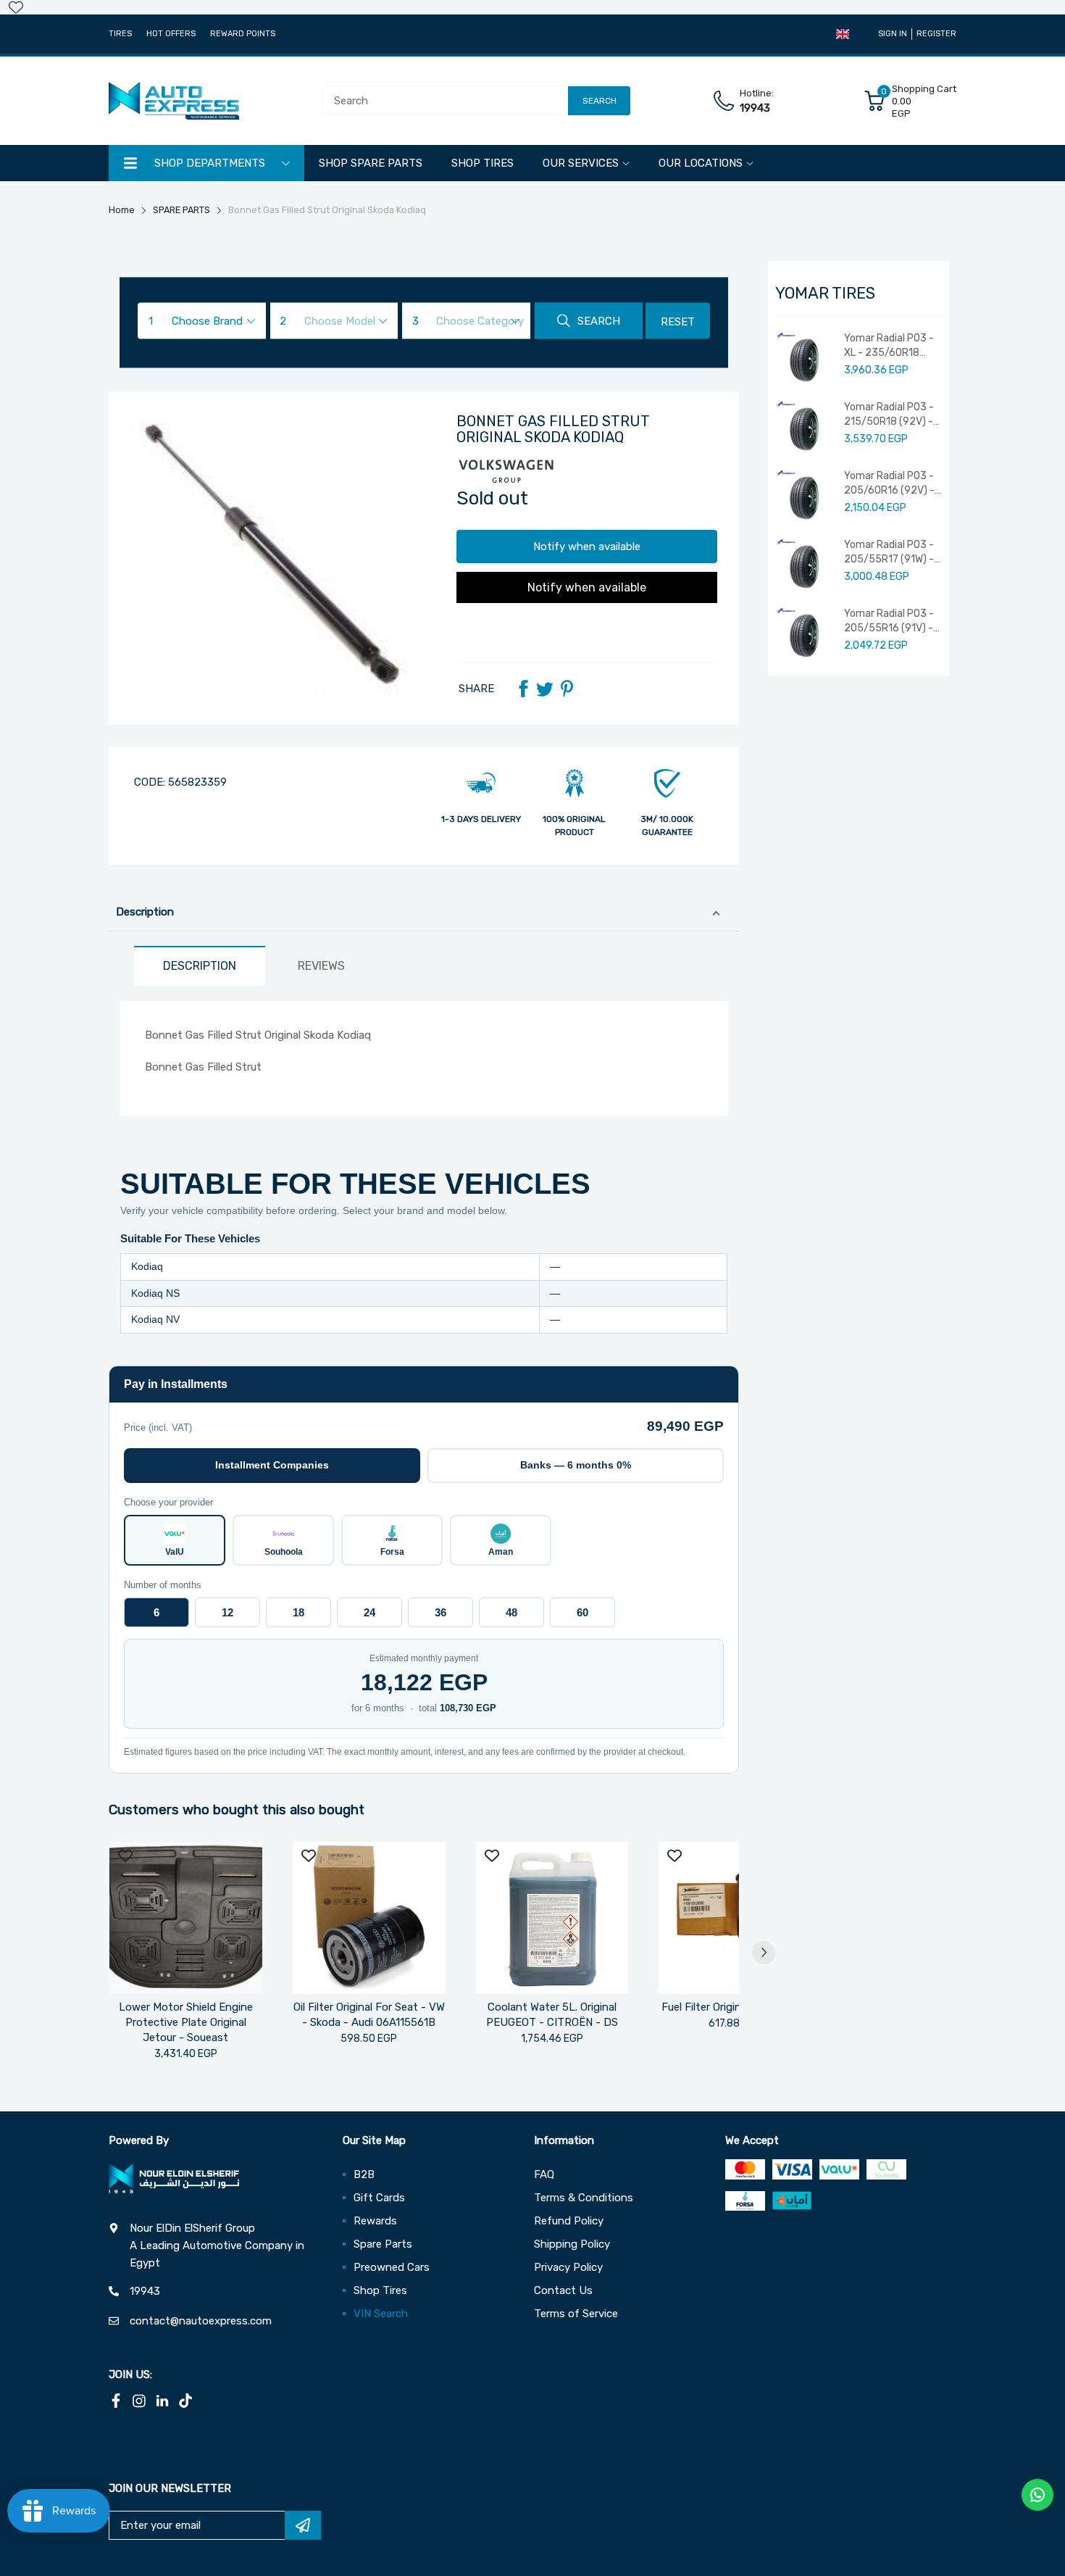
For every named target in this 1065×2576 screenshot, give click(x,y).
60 (582, 1612)
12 (227, 1612)
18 (298, 1612)
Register (936, 34)
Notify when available (587, 547)
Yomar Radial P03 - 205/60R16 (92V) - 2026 (889, 483)
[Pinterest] (567, 689)
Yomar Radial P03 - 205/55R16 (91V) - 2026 (889, 621)
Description (145, 912)
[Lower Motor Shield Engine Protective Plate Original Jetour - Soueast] (186, 1918)
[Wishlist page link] (16, 7)
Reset (678, 322)
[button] (843, 34)
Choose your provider (168, 1502)
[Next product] (764, 1953)
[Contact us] (1037, 2495)
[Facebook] (523, 689)
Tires (120, 34)
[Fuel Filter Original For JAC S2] (735, 1918)
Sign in (893, 34)
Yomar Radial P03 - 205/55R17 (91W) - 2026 (889, 552)
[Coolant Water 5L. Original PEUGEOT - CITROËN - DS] (552, 1918)
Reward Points (243, 34)
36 (440, 1612)
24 (369, 1612)
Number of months (163, 1585)
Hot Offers (171, 34)
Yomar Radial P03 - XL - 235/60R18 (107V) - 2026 (889, 346)
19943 (755, 108)
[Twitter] (545, 689)
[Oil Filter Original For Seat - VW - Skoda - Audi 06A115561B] (369, 1918)
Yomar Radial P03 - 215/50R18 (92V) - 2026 (889, 415)
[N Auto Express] (174, 101)
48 (511, 1612)
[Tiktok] (185, 2401)
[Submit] (303, 2525)
